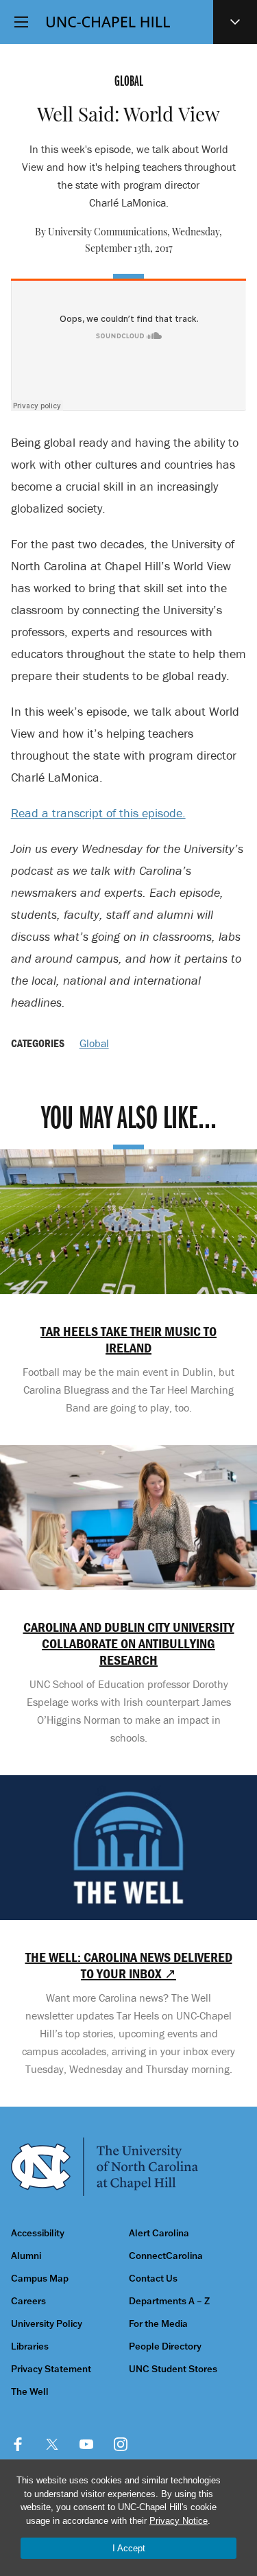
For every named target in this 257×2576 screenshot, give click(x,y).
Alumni (26, 2256)
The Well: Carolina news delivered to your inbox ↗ (129, 1965)
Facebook (18, 2444)
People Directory (165, 2346)
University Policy (47, 2324)
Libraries (30, 2346)
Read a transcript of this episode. (98, 813)
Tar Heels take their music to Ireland (128, 1339)
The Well (30, 2392)
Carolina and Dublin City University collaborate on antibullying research (129, 1643)
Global (94, 1043)
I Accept (129, 2548)
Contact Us (153, 2279)
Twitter (52, 2444)
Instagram (121, 2444)
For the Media (158, 2324)
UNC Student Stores (173, 2369)
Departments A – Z (169, 2301)
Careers (28, 2301)
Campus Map (40, 2279)
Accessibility (38, 2233)
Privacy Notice (179, 2521)
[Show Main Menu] (21, 22)
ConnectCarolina (166, 2256)
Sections (235, 22)
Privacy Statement (51, 2369)
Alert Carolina (159, 2233)
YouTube (86, 2444)
